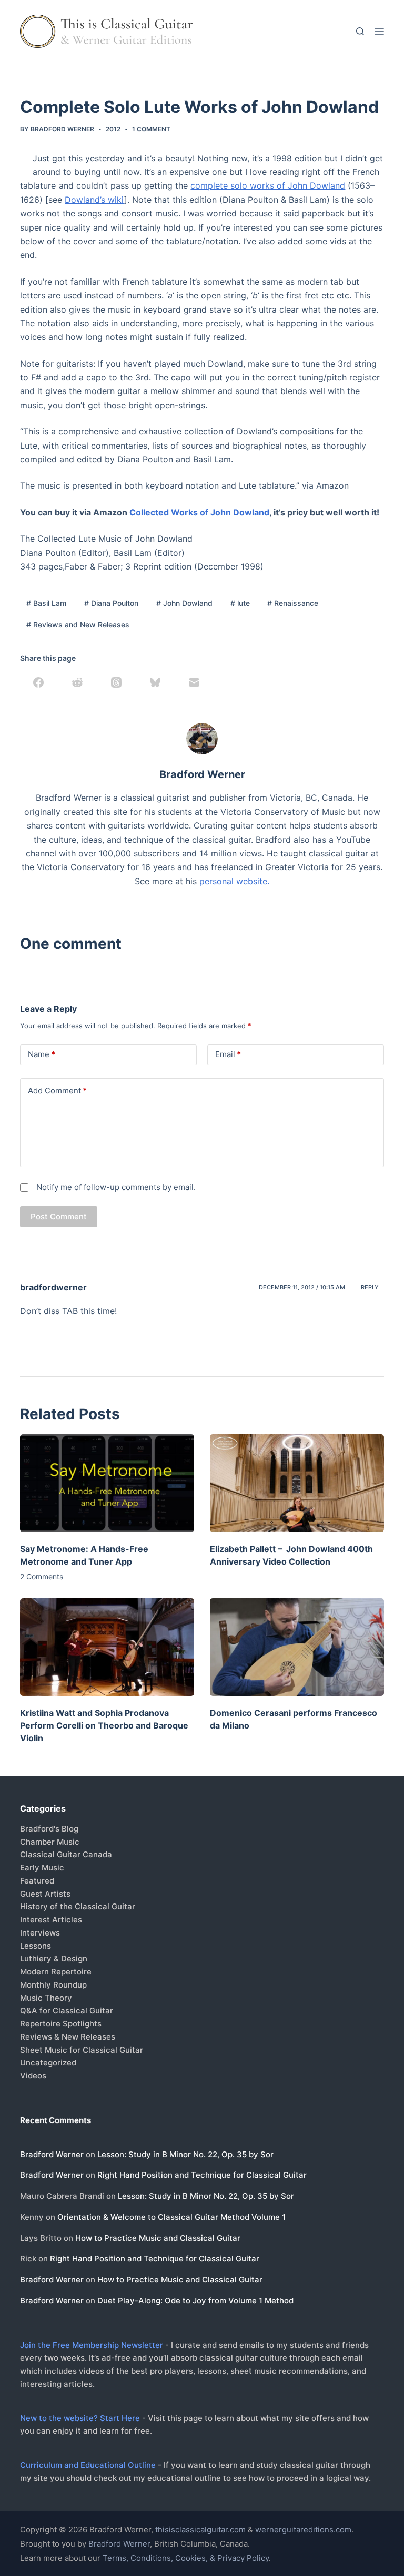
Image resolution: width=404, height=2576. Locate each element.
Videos (33, 2076)
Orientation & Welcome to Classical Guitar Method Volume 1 (171, 2217)
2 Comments (42, 1576)
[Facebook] (38, 682)
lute (240, 603)
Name (42, 1054)
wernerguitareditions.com (303, 2530)
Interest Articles (51, 1920)
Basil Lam (46, 603)
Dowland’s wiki (94, 200)
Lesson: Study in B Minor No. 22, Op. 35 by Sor (185, 2154)
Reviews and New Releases (78, 624)
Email (228, 1054)
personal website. (234, 881)
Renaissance (293, 603)
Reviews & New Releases (68, 2037)
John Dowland (184, 603)
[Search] (360, 31)
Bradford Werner (52, 2154)
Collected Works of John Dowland (199, 512)
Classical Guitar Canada (66, 1854)
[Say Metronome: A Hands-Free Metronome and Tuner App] (107, 1483)
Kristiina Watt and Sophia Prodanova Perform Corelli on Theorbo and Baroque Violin (104, 1725)
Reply (370, 1287)
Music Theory (46, 1998)
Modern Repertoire (56, 1972)
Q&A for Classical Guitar (67, 2010)
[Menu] (379, 32)
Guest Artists (45, 1894)
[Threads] (116, 682)
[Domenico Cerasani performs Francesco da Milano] (297, 1647)
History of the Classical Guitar (78, 1906)
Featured (37, 1881)
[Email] (194, 682)
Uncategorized (48, 2062)
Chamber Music (50, 1842)
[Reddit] (77, 682)
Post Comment (59, 1217)
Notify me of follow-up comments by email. (116, 1187)
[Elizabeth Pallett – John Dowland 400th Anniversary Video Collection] (297, 1483)
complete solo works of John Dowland (268, 185)
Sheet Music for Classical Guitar (82, 2050)
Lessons (36, 1946)
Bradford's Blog (49, 1829)
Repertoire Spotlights (61, 2024)
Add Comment (57, 1090)
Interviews (40, 1933)
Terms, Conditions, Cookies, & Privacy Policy (186, 2558)
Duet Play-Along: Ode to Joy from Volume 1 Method (195, 2300)
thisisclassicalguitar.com (200, 2530)
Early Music (42, 1868)
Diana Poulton (111, 603)
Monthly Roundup (53, 1985)
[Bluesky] (155, 682)
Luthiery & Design (54, 1958)
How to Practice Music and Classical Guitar (158, 2238)
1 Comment (151, 129)
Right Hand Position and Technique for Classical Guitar (202, 2175)
